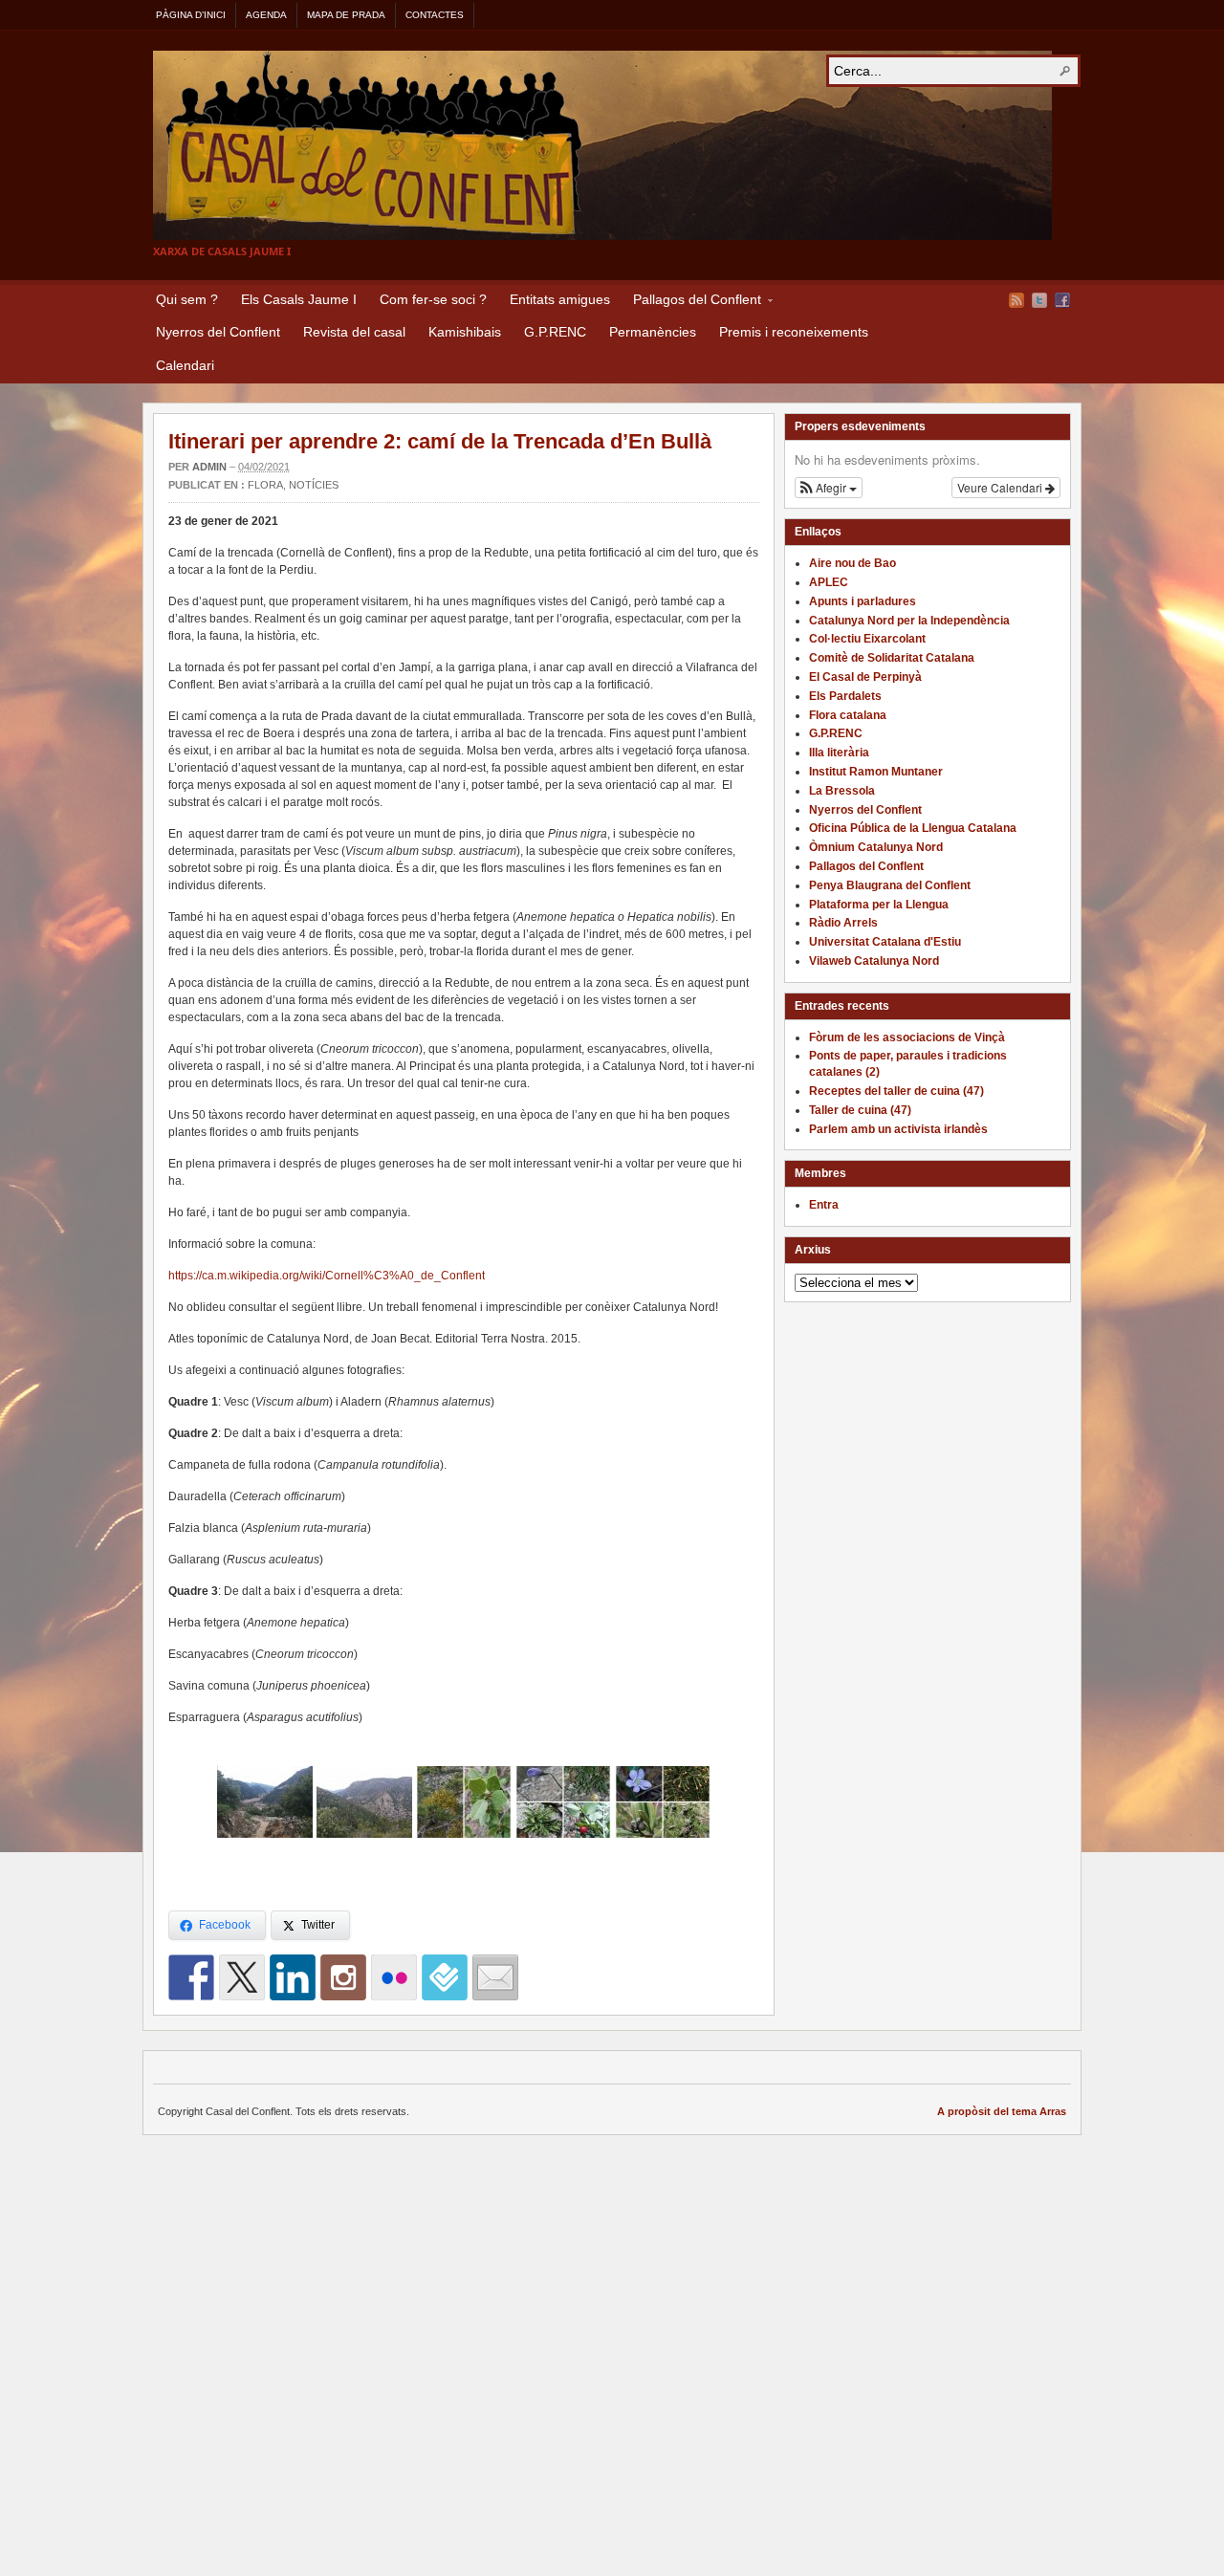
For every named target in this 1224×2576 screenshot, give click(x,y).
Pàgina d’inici (191, 15)
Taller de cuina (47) (860, 1110)
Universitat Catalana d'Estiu (885, 942)
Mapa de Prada (346, 15)
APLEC (829, 582)
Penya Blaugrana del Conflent (890, 885)
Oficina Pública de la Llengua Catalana (913, 828)
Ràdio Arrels (843, 923)
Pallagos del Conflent (691, 302)
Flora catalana (848, 715)
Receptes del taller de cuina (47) (896, 1091)
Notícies (314, 485)
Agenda (266, 15)
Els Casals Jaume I (299, 299)
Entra (824, 1205)
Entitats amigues (560, 299)
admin (209, 467)
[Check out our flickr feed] (394, 1977)
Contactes (435, 15)
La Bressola (842, 791)
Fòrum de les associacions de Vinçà (907, 1037)
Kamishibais (465, 332)
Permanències (653, 332)
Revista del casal (354, 332)
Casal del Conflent (602, 145)
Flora (265, 485)
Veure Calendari (1001, 487)
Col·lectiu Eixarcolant (867, 639)
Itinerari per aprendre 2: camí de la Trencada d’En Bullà (440, 441)
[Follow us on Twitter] (242, 1977)
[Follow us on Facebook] (191, 1977)
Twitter (1039, 300)
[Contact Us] (495, 1977)
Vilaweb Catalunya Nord (874, 961)
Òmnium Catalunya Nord (876, 847)
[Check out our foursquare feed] (445, 1977)
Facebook (1062, 300)
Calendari (185, 365)
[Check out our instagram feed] (343, 1977)
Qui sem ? (187, 299)
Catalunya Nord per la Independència (909, 621)
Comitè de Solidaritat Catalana (892, 658)
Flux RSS (1016, 300)
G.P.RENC (555, 332)
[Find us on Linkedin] (293, 1977)
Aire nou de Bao (852, 563)
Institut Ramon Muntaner (876, 772)
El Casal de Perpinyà (865, 677)
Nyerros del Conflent (218, 332)
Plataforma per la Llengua (879, 905)
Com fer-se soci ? (433, 299)
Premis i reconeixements (794, 332)
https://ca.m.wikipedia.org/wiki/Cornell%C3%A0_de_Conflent (327, 1276)
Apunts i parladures (863, 601)
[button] (829, 488)
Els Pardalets (845, 696)
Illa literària (839, 753)
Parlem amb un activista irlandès (898, 1129)
